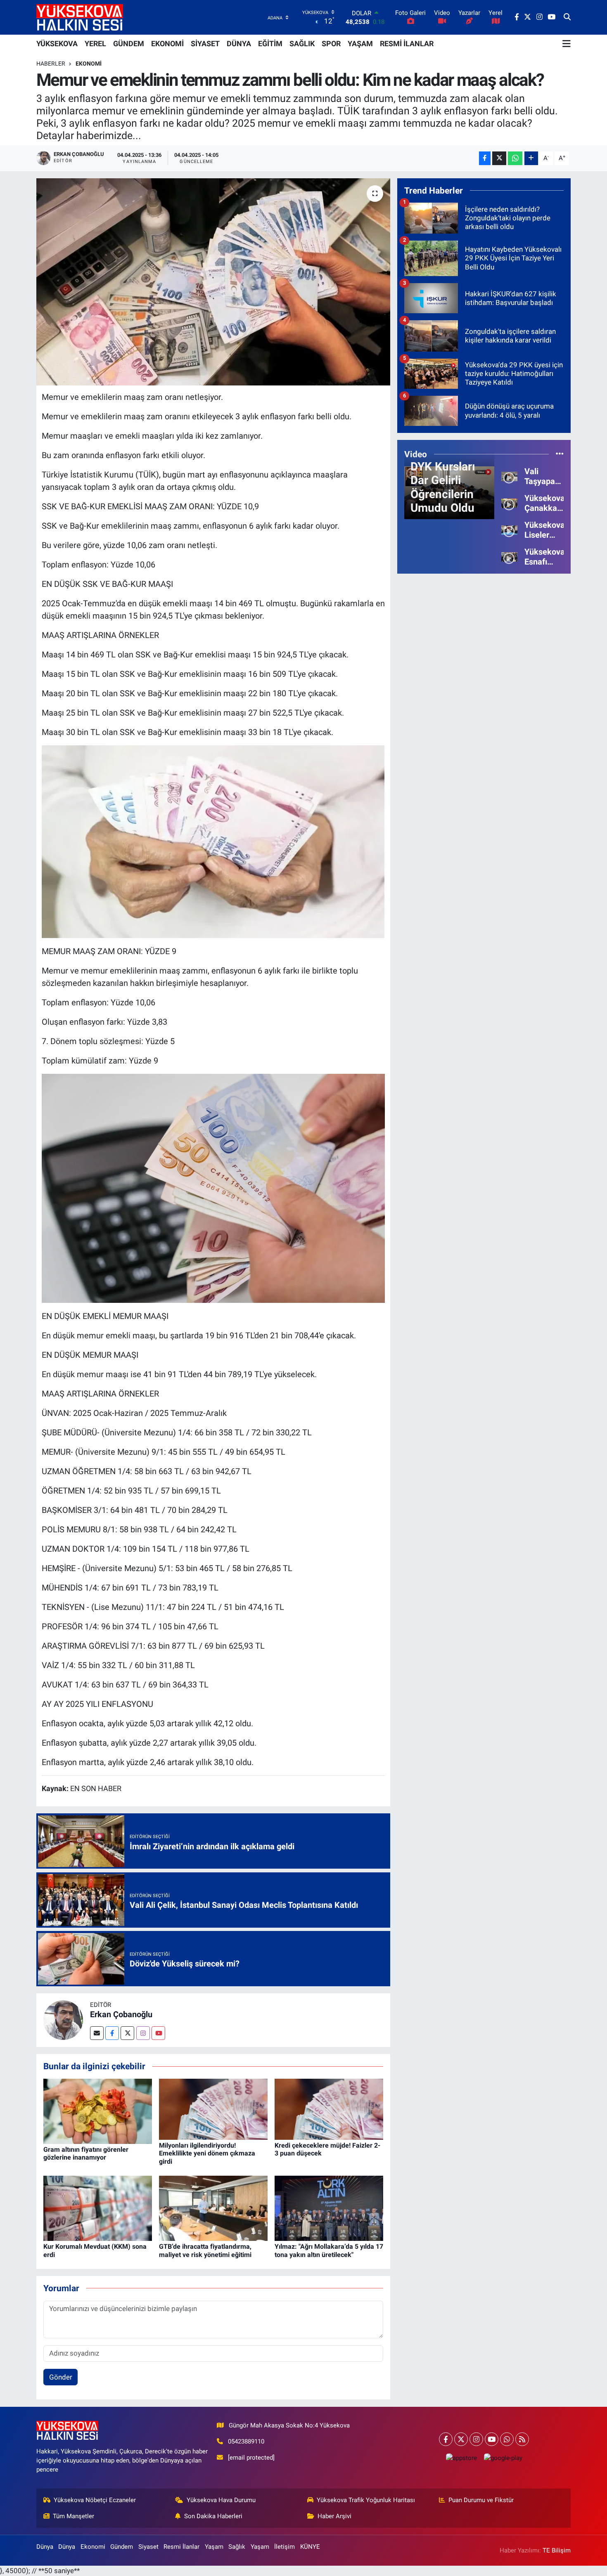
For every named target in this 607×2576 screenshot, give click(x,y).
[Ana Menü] (567, 44)
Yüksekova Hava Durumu (221, 2500)
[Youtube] (158, 2033)
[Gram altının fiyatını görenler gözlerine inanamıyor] (98, 2110)
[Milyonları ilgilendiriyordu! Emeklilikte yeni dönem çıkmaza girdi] (213, 2108)
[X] (461, 2439)
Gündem (122, 2547)
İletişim (285, 2547)
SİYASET (205, 44)
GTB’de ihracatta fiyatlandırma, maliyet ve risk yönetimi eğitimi (205, 2250)
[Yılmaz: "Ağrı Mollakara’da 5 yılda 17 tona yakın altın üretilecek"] (329, 2208)
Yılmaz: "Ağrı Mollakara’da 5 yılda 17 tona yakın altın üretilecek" (329, 2250)
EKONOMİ (167, 44)
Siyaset (148, 2547)
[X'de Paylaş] (499, 158)
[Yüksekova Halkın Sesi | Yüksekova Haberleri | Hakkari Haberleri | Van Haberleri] (80, 17)
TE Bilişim (557, 2550)
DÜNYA (239, 44)
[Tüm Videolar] (560, 454)
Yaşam (214, 2547)
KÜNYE (310, 2547)
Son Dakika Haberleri (213, 2516)
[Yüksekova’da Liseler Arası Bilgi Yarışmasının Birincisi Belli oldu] (509, 529)
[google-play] (503, 2458)
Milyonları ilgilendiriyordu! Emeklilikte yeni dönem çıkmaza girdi (207, 2153)
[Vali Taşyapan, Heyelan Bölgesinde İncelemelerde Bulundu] (509, 476)
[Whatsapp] (507, 2439)
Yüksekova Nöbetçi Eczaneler (95, 2500)
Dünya (45, 2547)
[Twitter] (127, 2033)
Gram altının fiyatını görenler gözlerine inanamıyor (86, 2153)
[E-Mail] (97, 2033)
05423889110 (246, 2441)
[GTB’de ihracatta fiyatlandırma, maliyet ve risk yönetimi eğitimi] (213, 2208)
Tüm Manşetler (74, 2516)
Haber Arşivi (334, 2516)
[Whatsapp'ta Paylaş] (515, 158)
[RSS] (522, 2439)
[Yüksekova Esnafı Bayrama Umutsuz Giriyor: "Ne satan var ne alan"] (509, 556)
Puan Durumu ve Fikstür (481, 2500)
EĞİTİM (270, 44)
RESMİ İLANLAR (407, 44)
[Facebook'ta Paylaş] (485, 158)
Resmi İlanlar (181, 2547)
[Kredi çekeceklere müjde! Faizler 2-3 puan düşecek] (329, 2108)
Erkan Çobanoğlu (121, 2014)
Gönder (61, 2377)
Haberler (51, 64)
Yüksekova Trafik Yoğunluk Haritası (366, 2500)
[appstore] (461, 2458)
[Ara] (567, 17)
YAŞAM (360, 44)
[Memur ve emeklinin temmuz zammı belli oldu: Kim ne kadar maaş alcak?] (213, 282)
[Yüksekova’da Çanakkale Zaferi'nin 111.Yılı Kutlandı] (509, 503)
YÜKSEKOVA (57, 44)
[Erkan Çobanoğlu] (63, 2020)
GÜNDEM (129, 44)
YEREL (95, 44)
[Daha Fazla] (531, 158)
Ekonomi (89, 64)
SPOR (331, 44)
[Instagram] (143, 2033)
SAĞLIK (302, 44)
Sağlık (237, 2547)
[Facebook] (112, 2033)
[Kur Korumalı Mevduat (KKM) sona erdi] (98, 2208)
